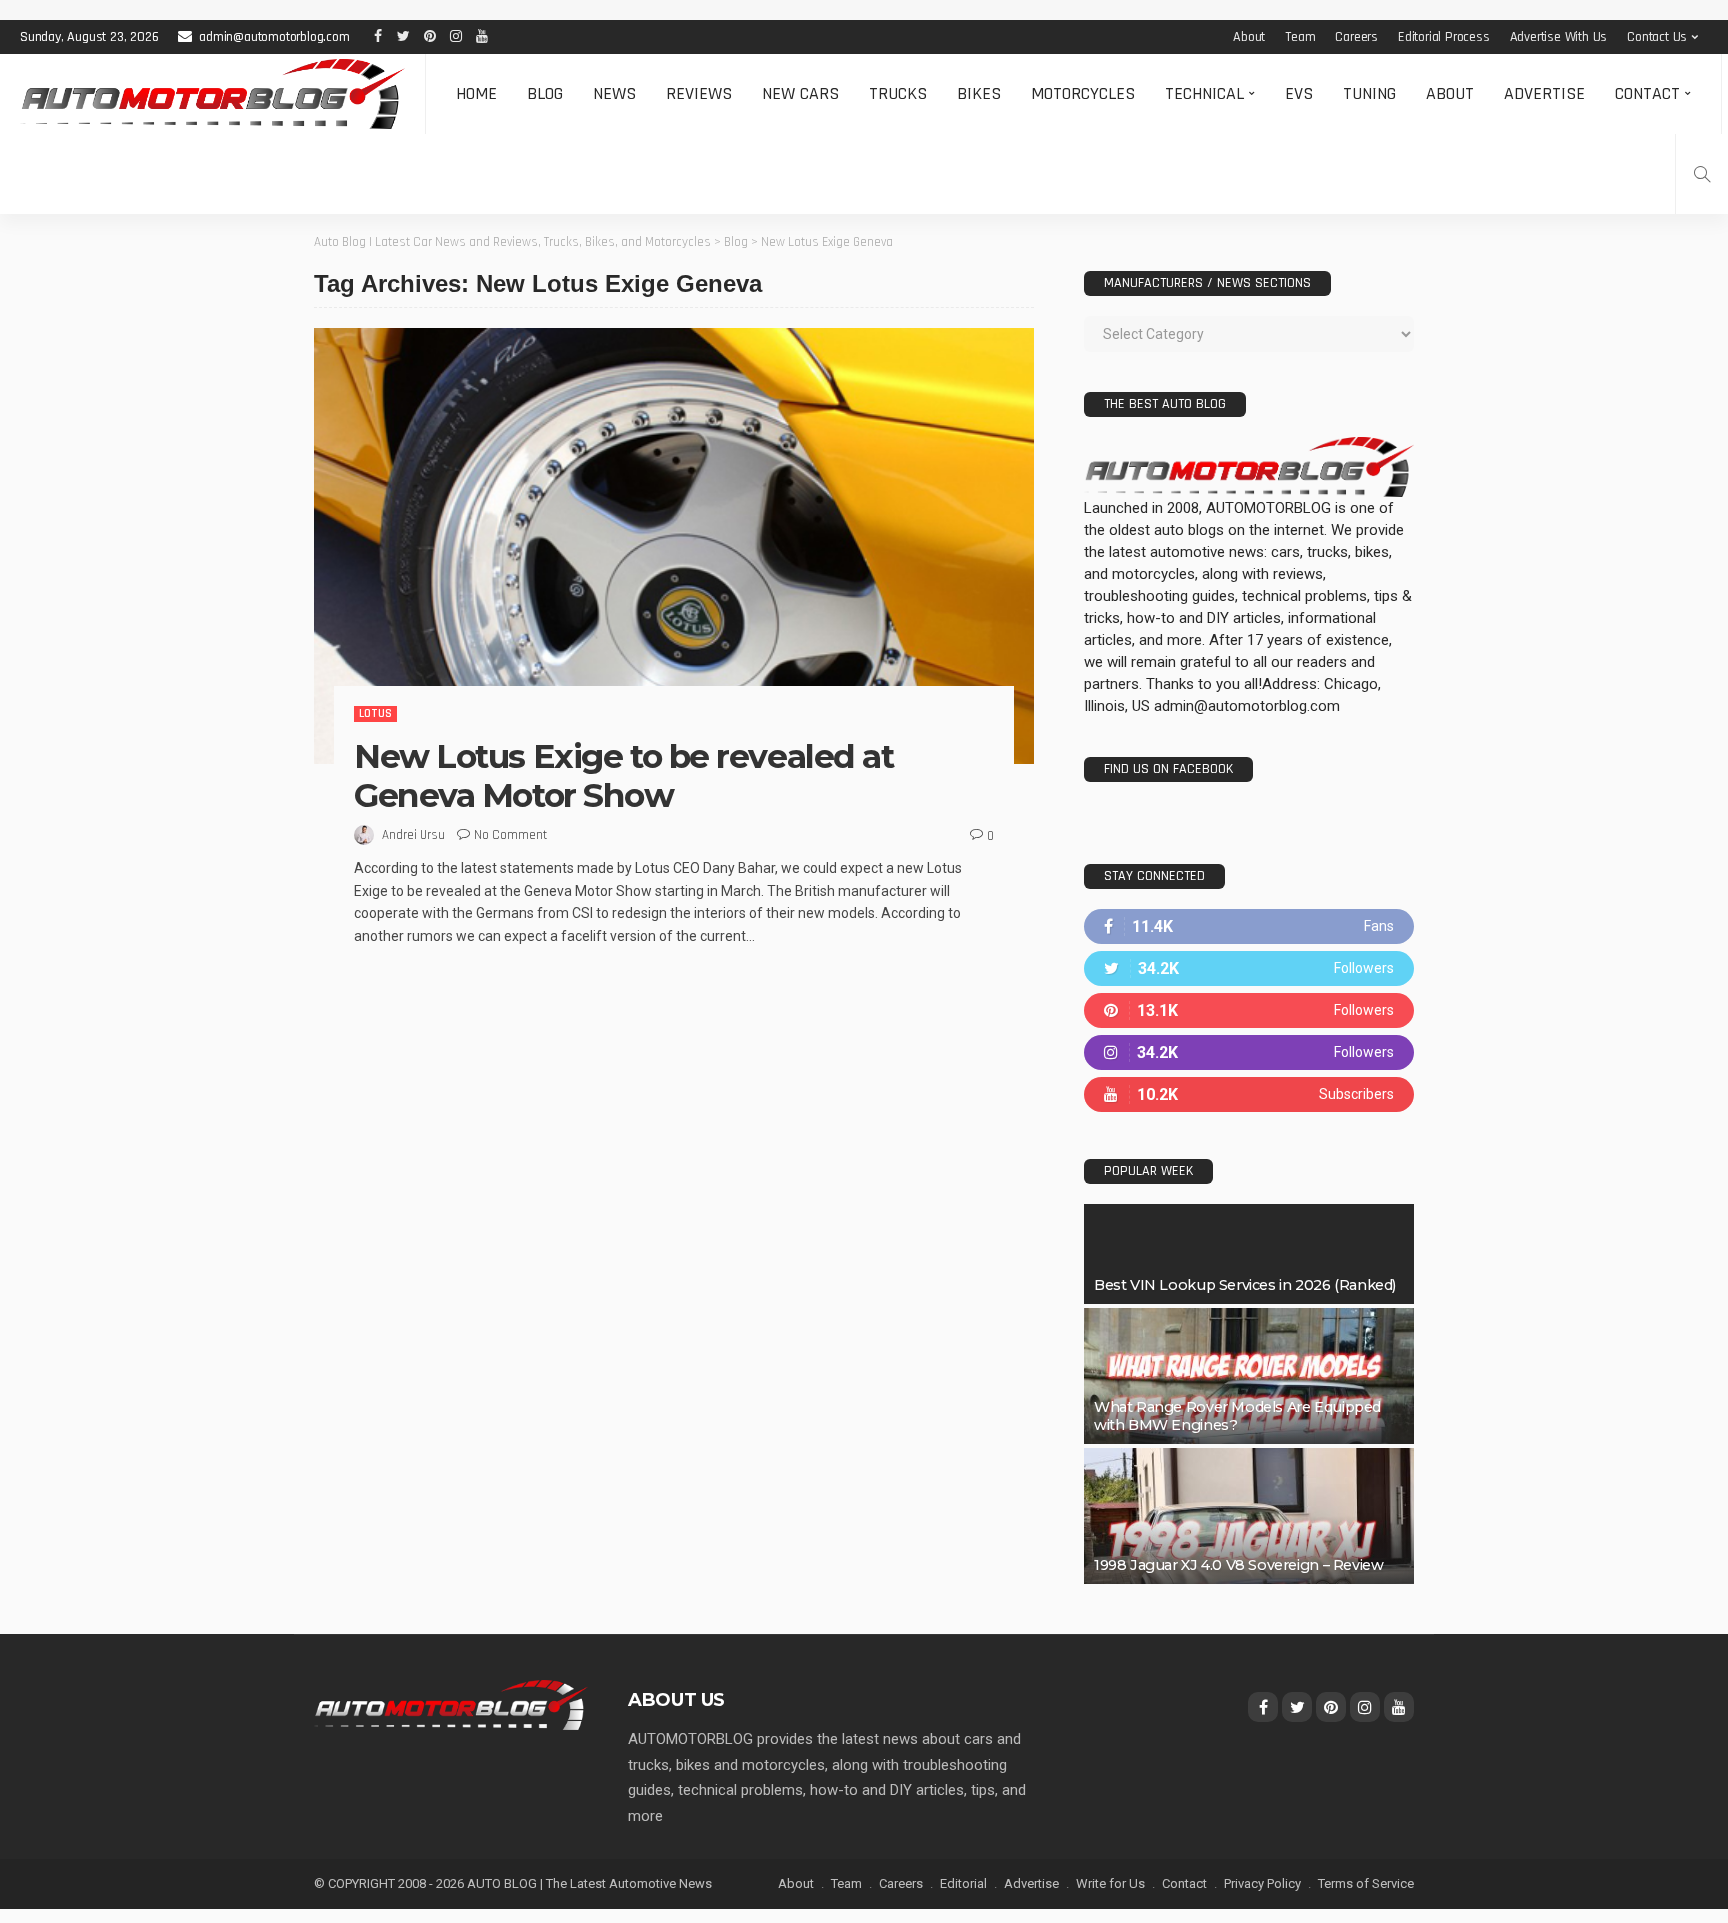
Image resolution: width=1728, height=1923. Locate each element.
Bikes (979, 93)
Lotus (375, 713)
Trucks (898, 93)
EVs (1299, 93)
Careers (1356, 37)
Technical (1204, 93)
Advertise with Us (1559, 37)
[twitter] (1249, 968)
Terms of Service (1366, 1883)
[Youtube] (1249, 1094)
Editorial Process (1444, 37)
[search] (1702, 174)
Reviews (699, 93)
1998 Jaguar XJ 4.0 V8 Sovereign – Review (1238, 1565)
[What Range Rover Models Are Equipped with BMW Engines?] (1249, 1376)
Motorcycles (1083, 93)
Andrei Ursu (413, 835)
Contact (1647, 93)
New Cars (800, 93)
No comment (510, 835)
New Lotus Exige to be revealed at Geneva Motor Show (623, 776)
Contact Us (1657, 37)
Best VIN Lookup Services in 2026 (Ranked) (1245, 1285)
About (1249, 37)
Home (476, 93)
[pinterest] (1249, 1010)
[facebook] (1249, 926)
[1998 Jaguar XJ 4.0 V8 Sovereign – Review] (1249, 1516)
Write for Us (1110, 1883)
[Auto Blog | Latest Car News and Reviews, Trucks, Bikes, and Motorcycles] (451, 1704)
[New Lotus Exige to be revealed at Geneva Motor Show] (674, 545)
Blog (545, 93)
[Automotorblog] (212, 94)
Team (1300, 37)
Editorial (963, 1883)
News (614, 93)
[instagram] (1249, 1052)
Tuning (1369, 93)
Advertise (1544, 93)
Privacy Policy (1262, 1883)
